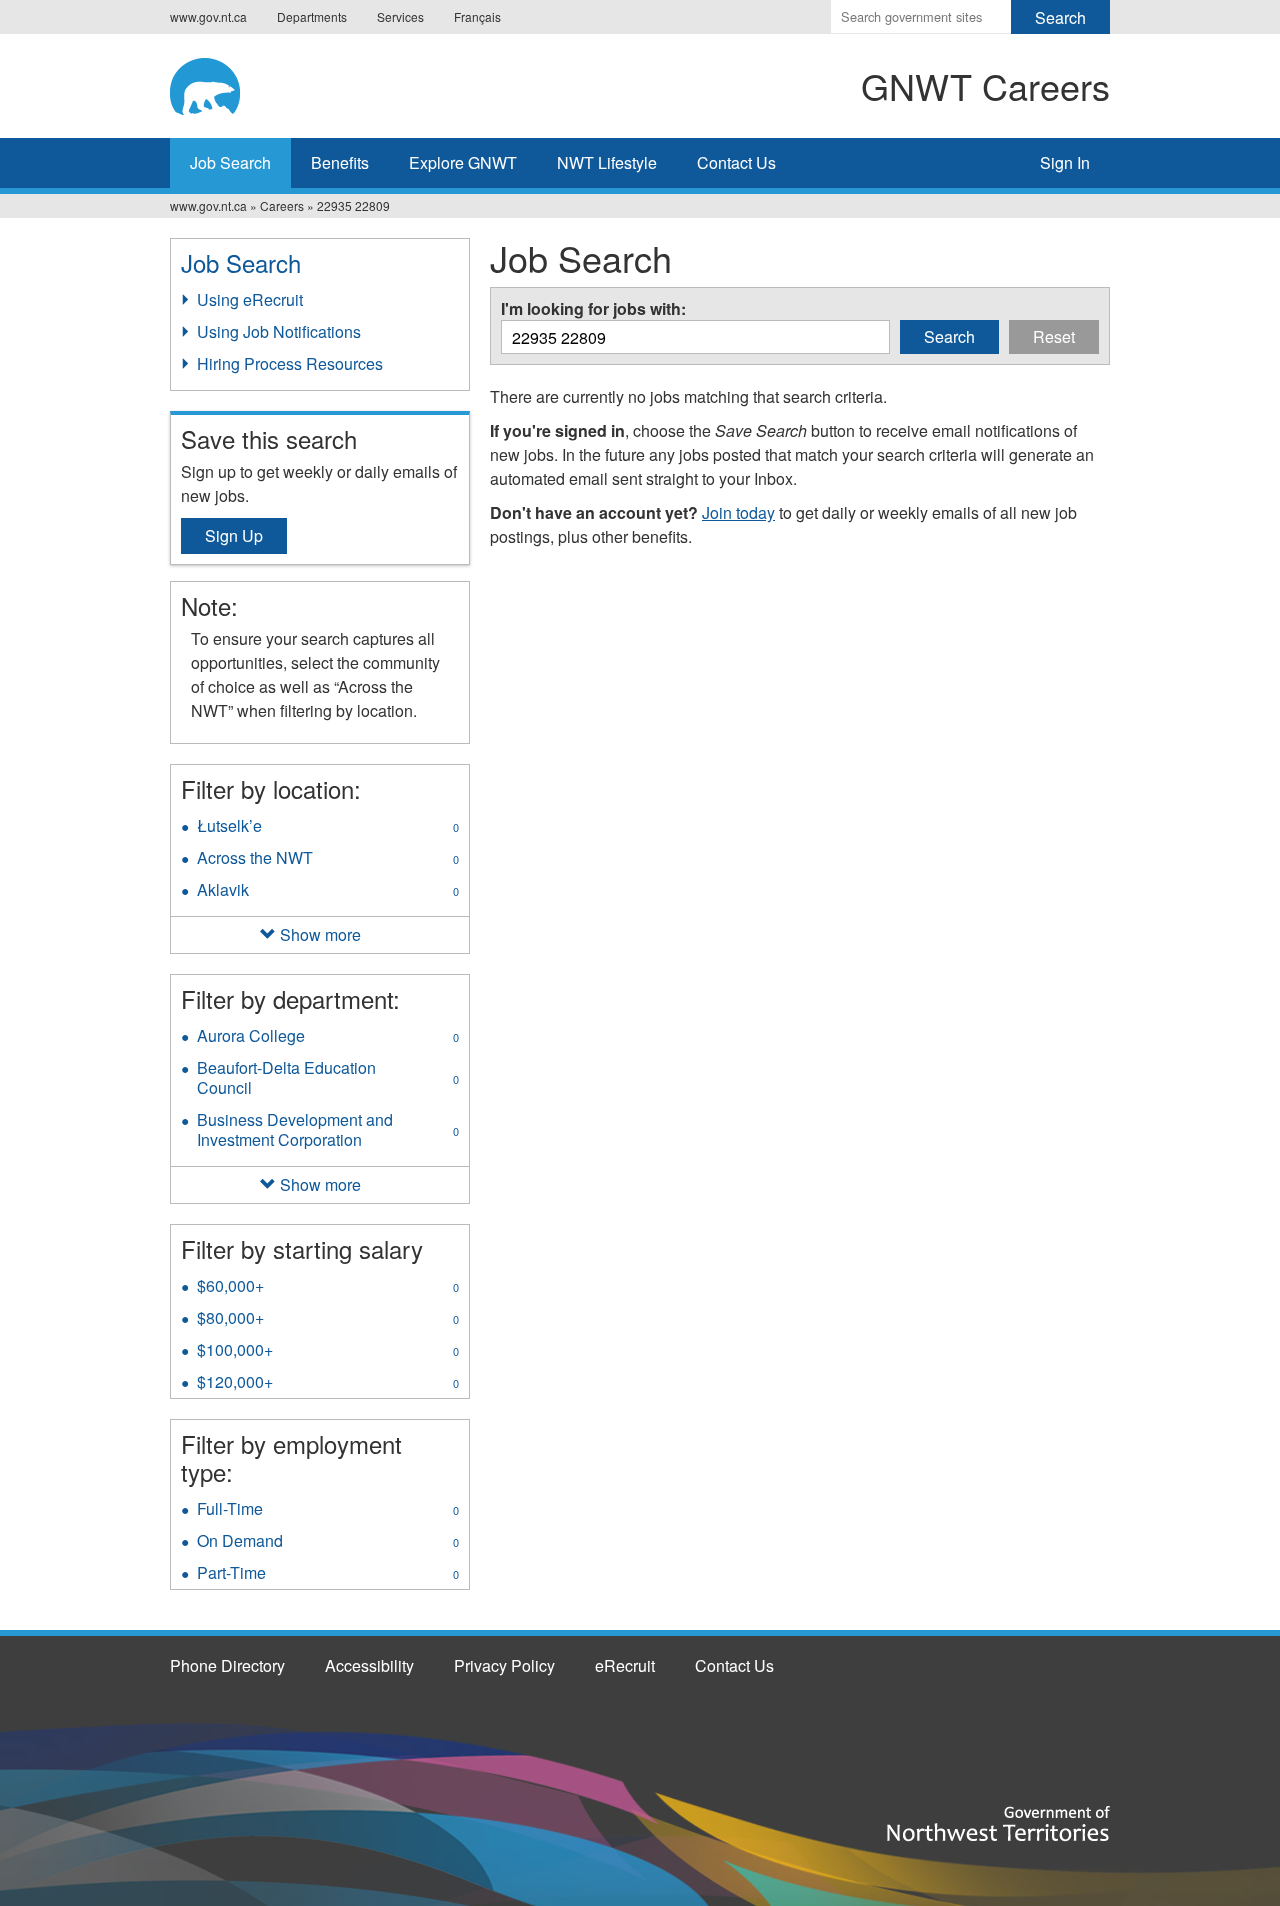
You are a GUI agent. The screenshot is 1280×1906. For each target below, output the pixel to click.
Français (477, 16)
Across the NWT (328, 860)
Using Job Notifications (279, 331)
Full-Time (328, 1511)
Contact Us (736, 162)
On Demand (328, 1543)
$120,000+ (328, 1384)
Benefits (340, 162)
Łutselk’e (328, 828)
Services (400, 16)
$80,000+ (328, 1320)
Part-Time (328, 1575)
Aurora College (328, 1038)
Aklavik (328, 892)
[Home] (273, 83)
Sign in (1065, 162)
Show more (320, 934)
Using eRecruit (250, 299)
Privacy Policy (504, 1665)
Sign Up (234, 535)
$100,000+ (328, 1352)
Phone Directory (227, 1665)
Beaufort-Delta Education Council (328, 1080)
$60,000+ (328, 1288)
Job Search (230, 162)
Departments (312, 16)
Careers (282, 205)
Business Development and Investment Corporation (328, 1132)
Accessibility (369, 1665)
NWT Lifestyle (607, 162)
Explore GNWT (463, 162)
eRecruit (625, 1665)
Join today (738, 512)
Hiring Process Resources (290, 363)
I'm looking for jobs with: (593, 309)
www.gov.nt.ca (208, 16)
